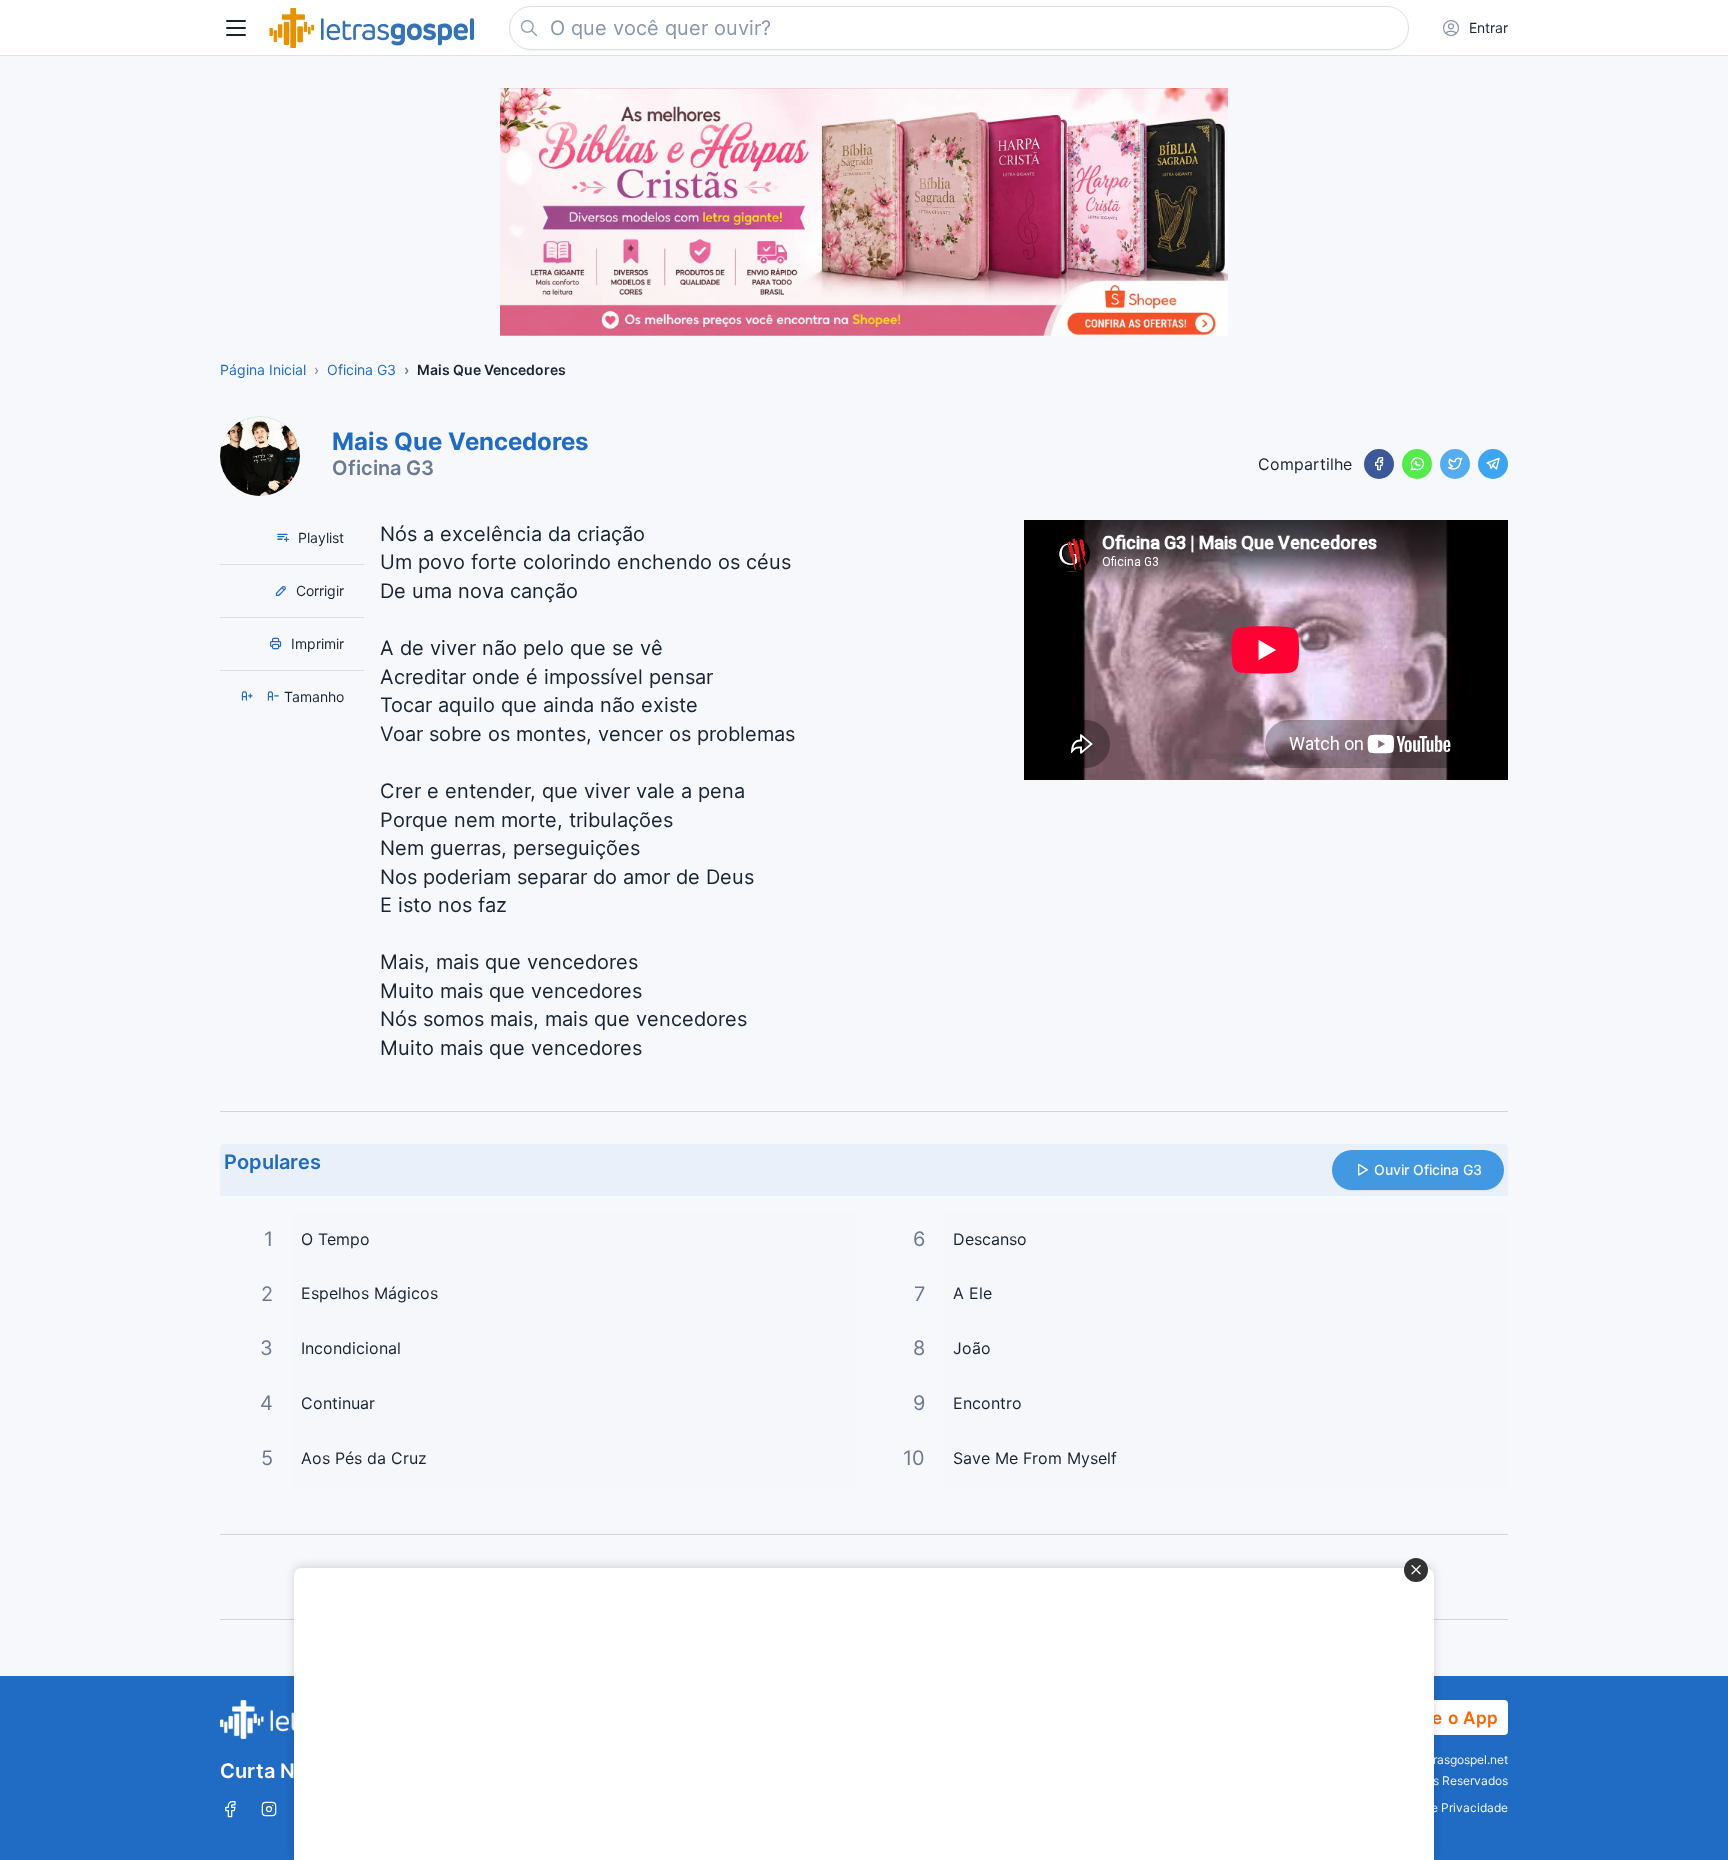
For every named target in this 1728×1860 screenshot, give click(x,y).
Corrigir (318, 590)
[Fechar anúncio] (1416, 1570)
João (972, 1348)
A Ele (972, 1293)
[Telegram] (1493, 464)
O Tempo (335, 1239)
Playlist (319, 537)
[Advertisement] (853, 1714)
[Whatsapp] (1417, 464)
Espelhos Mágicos (369, 1293)
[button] (236, 28)
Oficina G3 (383, 468)
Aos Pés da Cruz (364, 1458)
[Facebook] (1379, 464)
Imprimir (315, 643)
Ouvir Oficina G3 (1428, 1169)
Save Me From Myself (1035, 1458)
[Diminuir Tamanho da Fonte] (275, 696)
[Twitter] (1455, 464)
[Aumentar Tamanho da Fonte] (249, 696)
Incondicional (351, 1348)
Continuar (338, 1403)
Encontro (987, 1403)
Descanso (990, 1239)
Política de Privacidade (1443, 1807)
